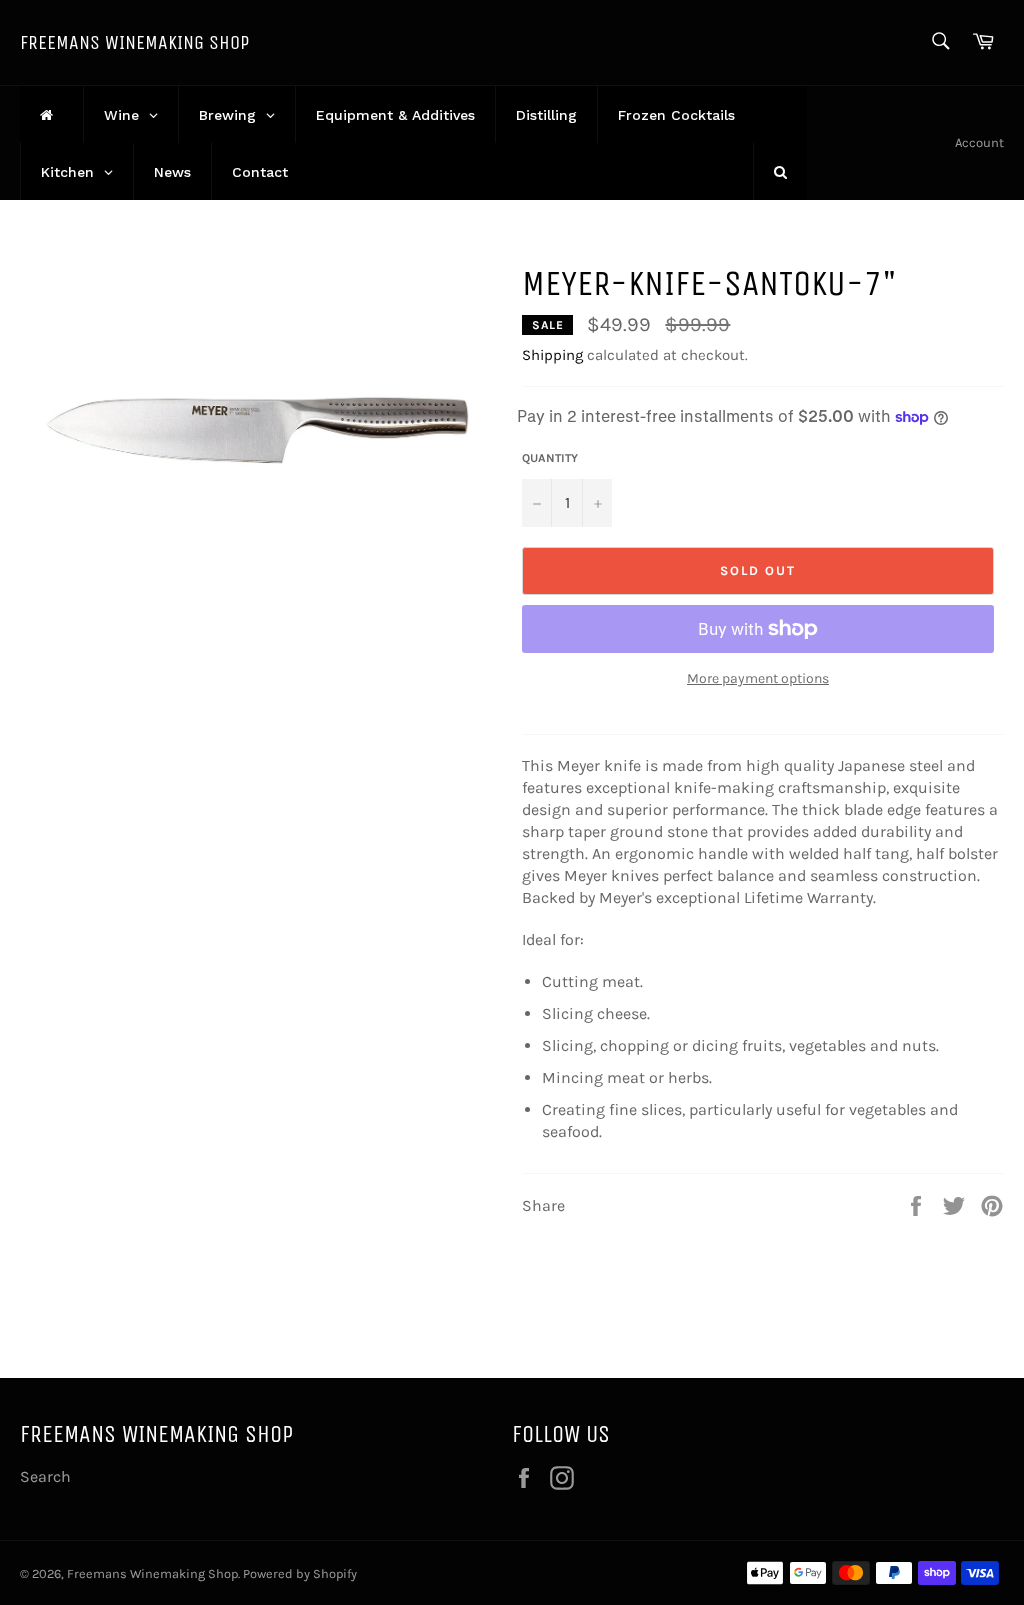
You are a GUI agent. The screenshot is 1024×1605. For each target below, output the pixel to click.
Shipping (552, 355)
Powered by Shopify (300, 1573)
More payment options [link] (758, 678)
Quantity (550, 458)
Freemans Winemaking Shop (134, 42)
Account (979, 142)
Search (45, 1476)
